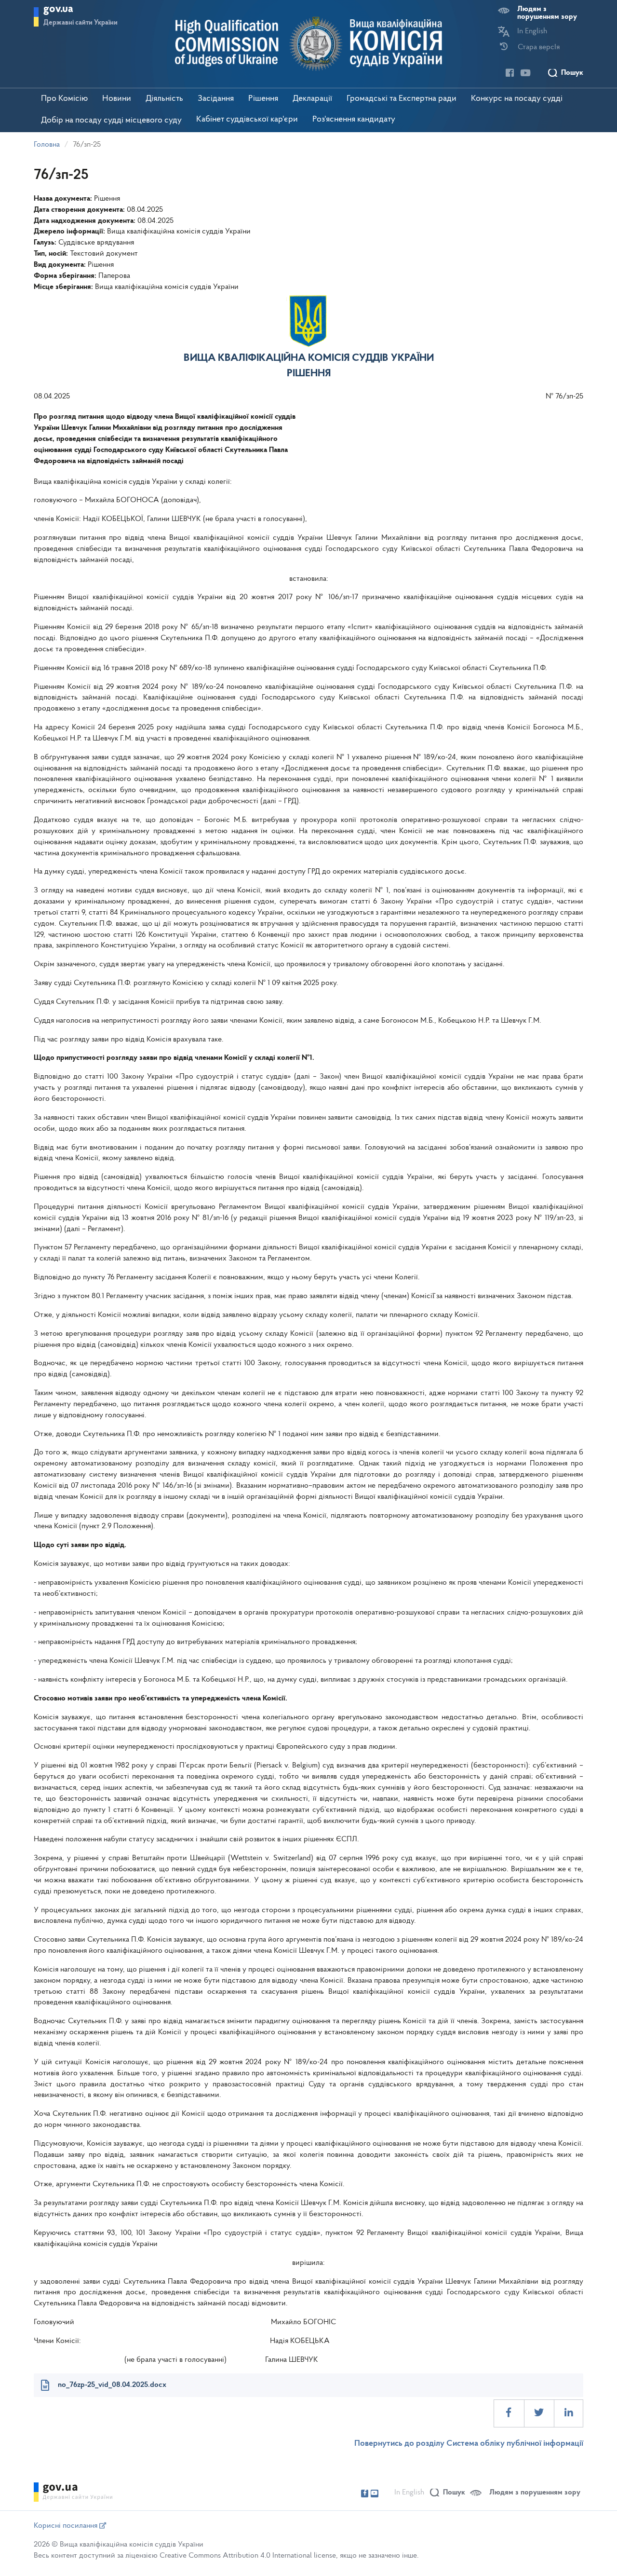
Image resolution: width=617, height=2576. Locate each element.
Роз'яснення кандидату (354, 120)
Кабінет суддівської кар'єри (247, 120)
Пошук (572, 73)
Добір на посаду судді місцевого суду (111, 121)
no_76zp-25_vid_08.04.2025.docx (112, 2385)
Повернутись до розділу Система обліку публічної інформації (469, 2444)
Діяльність (164, 99)
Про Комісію (64, 99)
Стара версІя (539, 47)
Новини (117, 99)
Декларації (312, 99)
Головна (47, 145)
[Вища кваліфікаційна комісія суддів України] (309, 44)
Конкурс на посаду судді (517, 99)
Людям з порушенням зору (547, 13)
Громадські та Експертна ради (402, 99)
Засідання (216, 99)
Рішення (263, 99)
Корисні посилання (67, 2526)
